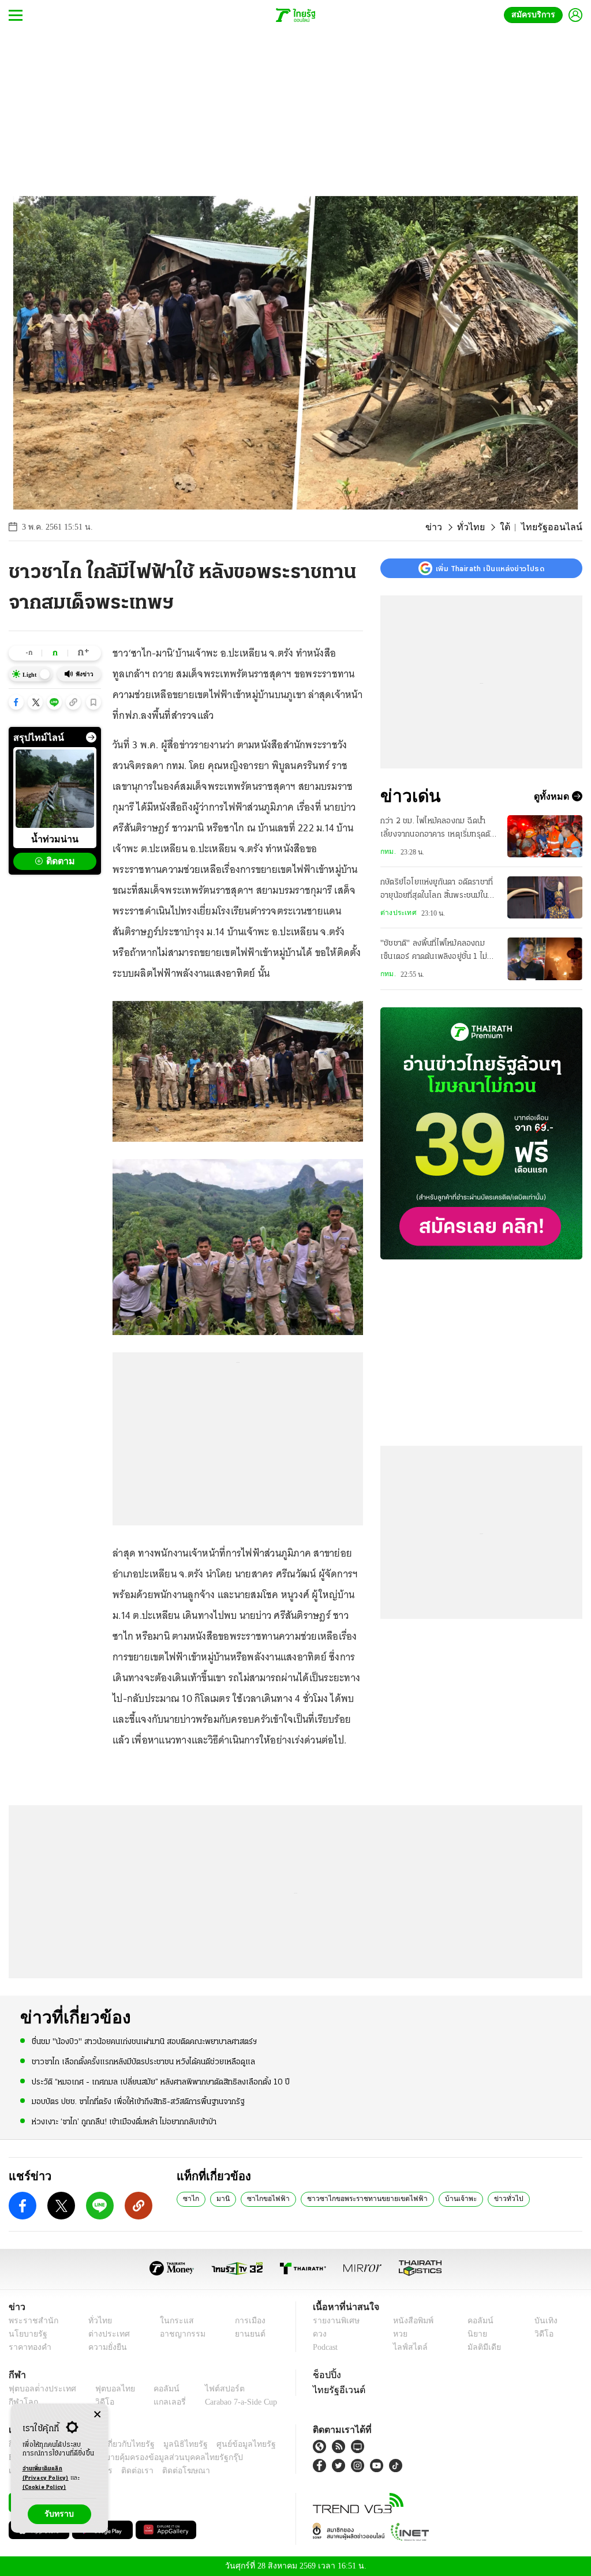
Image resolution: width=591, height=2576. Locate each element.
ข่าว (449, 527)
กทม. (388, 852)
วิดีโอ (543, 2334)
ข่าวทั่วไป (474, 2198)
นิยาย (476, 2334)
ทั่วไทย (483, 527)
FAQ (269, 2444)
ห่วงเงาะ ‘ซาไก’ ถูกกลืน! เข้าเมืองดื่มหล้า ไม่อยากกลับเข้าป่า (124, 2121)
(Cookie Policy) (44, 2487)
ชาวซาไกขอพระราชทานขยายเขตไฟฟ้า (347, 2198)
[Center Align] (97, 2415)
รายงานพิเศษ (334, 2321)
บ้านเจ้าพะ (431, 2198)
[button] (16, 702)
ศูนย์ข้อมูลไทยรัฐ (227, 2444)
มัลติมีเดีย (482, 2347)
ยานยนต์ (246, 2334)
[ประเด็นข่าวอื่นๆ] (91, 737)
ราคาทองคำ (28, 2347)
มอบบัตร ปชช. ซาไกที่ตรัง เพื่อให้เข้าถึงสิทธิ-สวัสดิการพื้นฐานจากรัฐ (138, 2101)
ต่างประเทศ (397, 913)
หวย (399, 2334)
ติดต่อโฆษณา (167, 2471)
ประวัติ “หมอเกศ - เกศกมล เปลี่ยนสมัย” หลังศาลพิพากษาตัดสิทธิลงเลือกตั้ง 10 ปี (161, 2081)
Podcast (328, 2347)
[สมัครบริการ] (481, 1133)
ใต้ (514, 527)
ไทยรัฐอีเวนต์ (336, 2390)
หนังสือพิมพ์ (411, 2321)
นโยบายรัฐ (26, 2334)
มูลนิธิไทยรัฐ (173, 2444)
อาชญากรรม (177, 2334)
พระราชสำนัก (30, 2321)
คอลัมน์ (478, 2321)
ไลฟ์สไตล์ (407, 2347)
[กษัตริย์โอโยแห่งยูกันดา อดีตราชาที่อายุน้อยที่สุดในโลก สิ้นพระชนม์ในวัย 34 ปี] (545, 897)
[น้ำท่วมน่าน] (55, 789)
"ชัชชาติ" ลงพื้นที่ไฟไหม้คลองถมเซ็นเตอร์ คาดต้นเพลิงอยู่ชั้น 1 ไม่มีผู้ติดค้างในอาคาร (439, 951)
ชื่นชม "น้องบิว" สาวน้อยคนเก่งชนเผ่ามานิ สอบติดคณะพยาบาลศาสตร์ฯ (144, 2041)
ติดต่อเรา (122, 2471)
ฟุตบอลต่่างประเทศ (38, 2389)
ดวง (320, 2334)
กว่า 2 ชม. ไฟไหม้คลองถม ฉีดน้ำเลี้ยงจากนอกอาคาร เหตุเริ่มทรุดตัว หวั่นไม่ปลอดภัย (437, 829)
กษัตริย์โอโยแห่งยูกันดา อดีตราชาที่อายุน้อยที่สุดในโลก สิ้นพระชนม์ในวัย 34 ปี (439, 890)
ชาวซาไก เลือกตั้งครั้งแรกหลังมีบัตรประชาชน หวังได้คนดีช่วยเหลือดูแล (143, 2062)
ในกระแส (171, 2321)
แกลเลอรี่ (159, 2402)
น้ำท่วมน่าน (55, 839)
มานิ (219, 2198)
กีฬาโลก (22, 2402)
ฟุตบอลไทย (106, 2389)
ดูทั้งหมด (553, 796)
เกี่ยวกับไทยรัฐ (121, 2444)
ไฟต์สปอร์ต (211, 2389)
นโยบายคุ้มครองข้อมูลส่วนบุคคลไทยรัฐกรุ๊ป (129, 2457)
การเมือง (247, 2321)
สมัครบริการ (536, 15)
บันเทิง (544, 2321)
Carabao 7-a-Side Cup (234, 2402)
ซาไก (189, 2198)
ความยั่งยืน (104, 2347)
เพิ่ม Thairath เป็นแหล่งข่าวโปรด (490, 568)
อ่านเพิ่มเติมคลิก (46, 2474)
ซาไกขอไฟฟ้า (259, 2198)
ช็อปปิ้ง (325, 2375)
